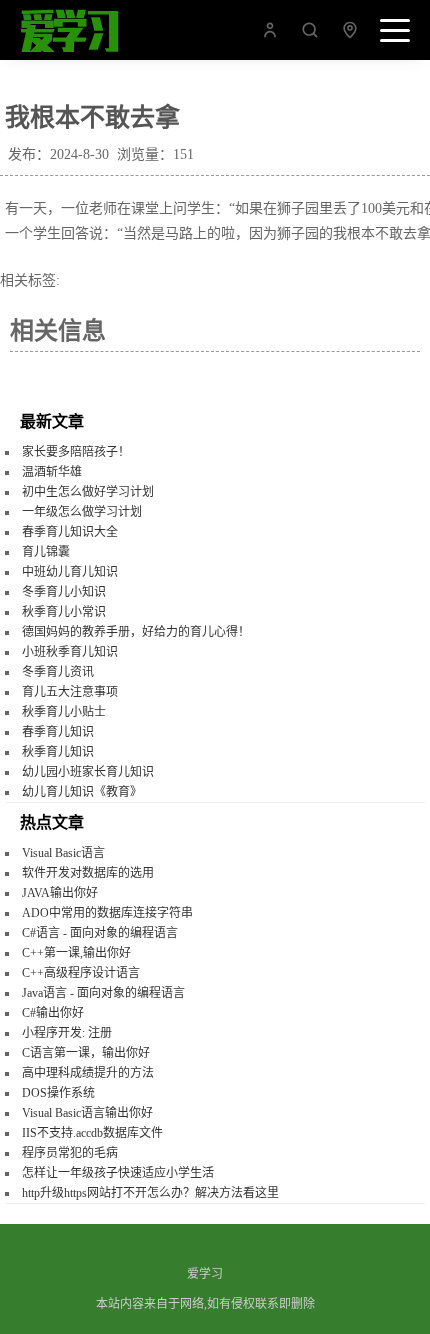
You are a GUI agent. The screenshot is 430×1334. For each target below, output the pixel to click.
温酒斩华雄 (52, 472)
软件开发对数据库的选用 (88, 873)
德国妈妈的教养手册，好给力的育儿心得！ (136, 632)
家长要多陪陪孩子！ (76, 452)
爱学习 (205, 1274)
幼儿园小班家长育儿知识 (88, 772)
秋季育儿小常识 (64, 612)
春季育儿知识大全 (70, 532)
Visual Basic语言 (63, 853)
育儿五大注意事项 (70, 692)
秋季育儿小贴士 (64, 712)
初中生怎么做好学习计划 (88, 492)
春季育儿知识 (58, 732)
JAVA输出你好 (60, 893)
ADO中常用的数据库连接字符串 (107, 913)
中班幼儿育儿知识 (70, 572)
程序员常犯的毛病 (70, 1153)
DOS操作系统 (58, 1093)
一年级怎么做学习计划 (82, 512)
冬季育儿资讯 (58, 672)
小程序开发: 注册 (67, 1033)
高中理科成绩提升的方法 (88, 1073)
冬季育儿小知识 (64, 592)
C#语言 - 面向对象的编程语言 (100, 933)
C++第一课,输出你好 (76, 953)
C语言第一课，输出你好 (86, 1053)
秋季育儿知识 (58, 752)
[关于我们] (270, 35)
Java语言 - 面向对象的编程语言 (103, 993)
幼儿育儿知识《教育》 (82, 792)
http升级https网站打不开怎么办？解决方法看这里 (150, 1193)
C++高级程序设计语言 (81, 973)
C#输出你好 (53, 1013)
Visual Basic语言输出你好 (87, 1113)
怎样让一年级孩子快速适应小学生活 (118, 1173)
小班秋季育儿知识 (70, 652)
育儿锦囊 (46, 552)
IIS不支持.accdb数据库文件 (92, 1133)
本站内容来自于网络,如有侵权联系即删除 (205, 1304)
